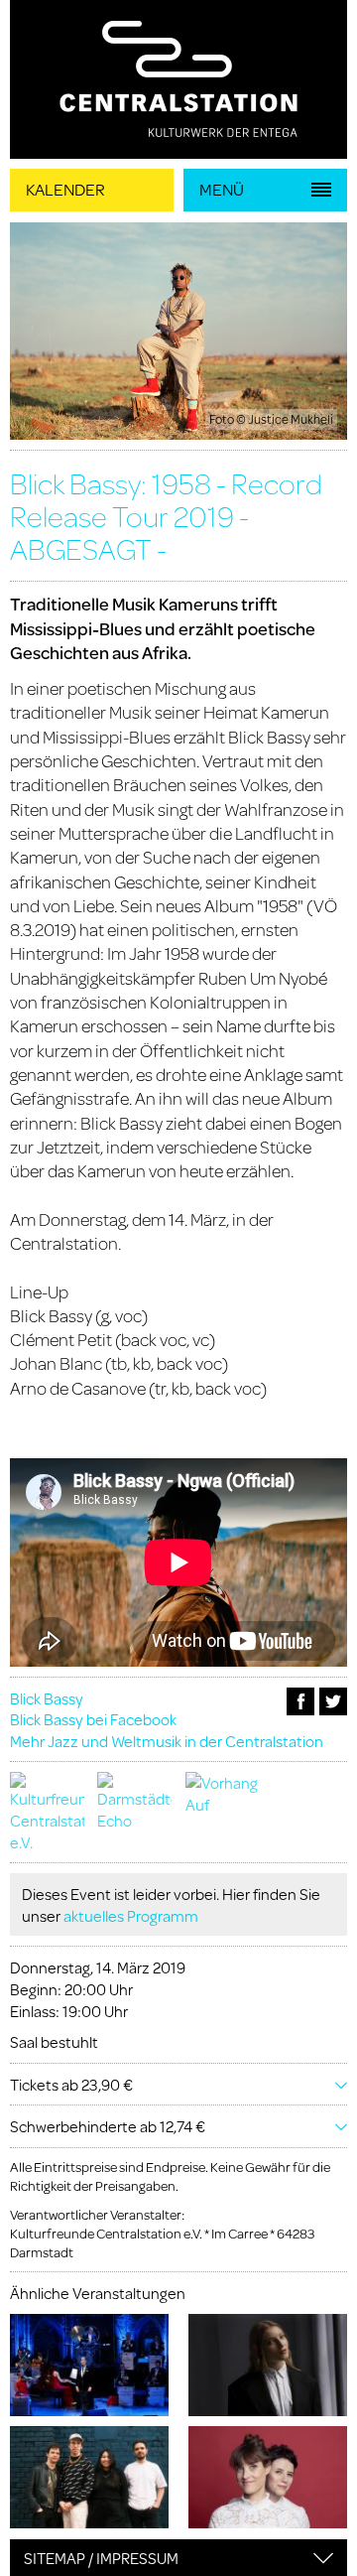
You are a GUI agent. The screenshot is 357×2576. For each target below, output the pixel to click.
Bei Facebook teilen (300, 1701)
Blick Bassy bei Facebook (93, 1719)
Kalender (65, 189)
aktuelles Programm (131, 1915)
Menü (222, 189)
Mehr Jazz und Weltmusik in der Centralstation (167, 1741)
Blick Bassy (47, 1698)
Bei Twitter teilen (333, 1701)
